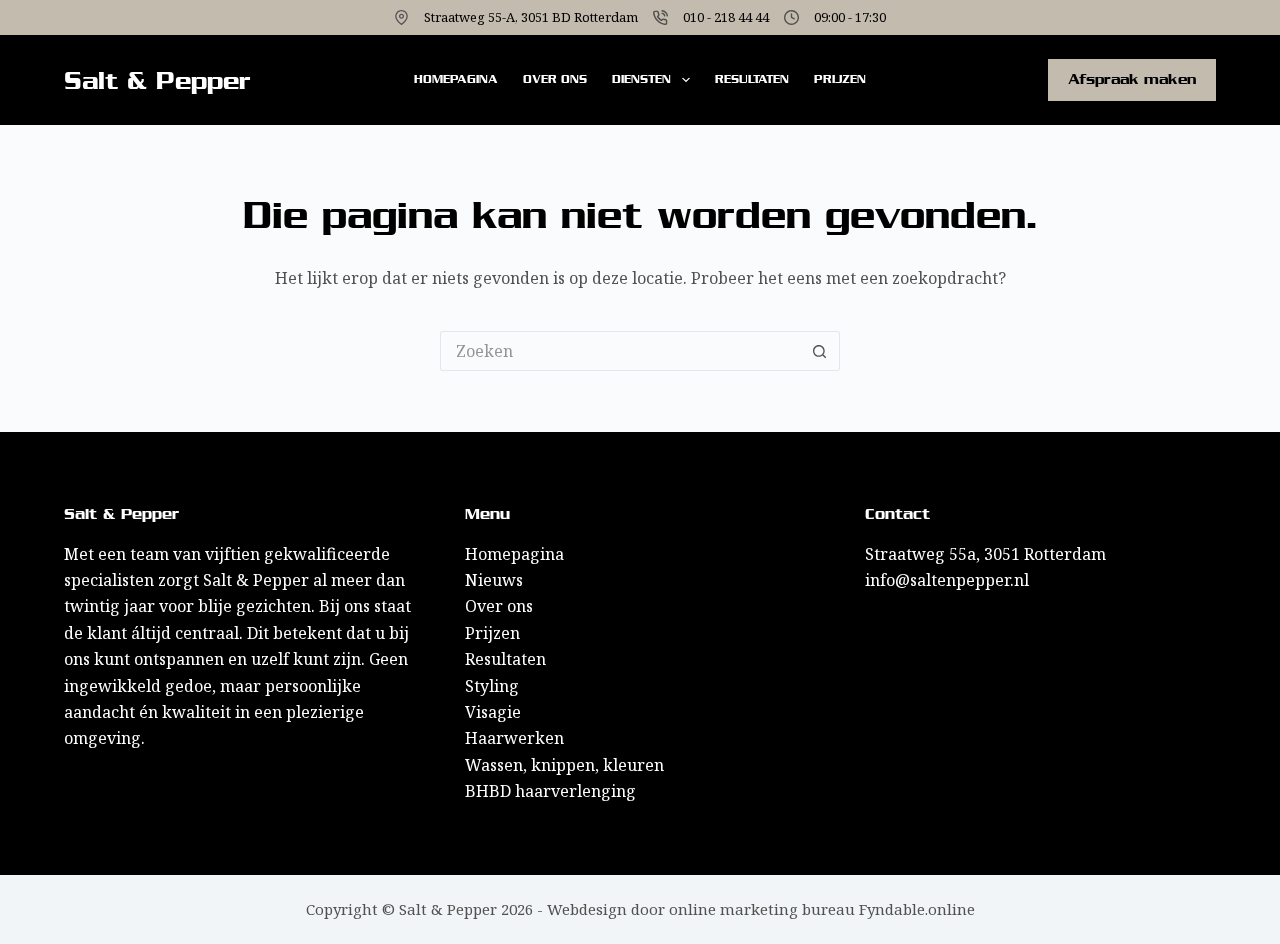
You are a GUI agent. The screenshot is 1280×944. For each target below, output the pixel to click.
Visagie (493, 712)
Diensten (641, 79)
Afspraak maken (1132, 79)
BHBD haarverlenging (550, 791)
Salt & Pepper (157, 80)
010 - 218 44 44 (726, 17)
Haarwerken (514, 738)
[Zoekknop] (820, 351)
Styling (492, 686)
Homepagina (456, 79)
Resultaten (752, 79)
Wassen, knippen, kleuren (564, 765)
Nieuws (494, 580)
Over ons (555, 79)
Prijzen (840, 79)
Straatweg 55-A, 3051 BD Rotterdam (531, 17)
